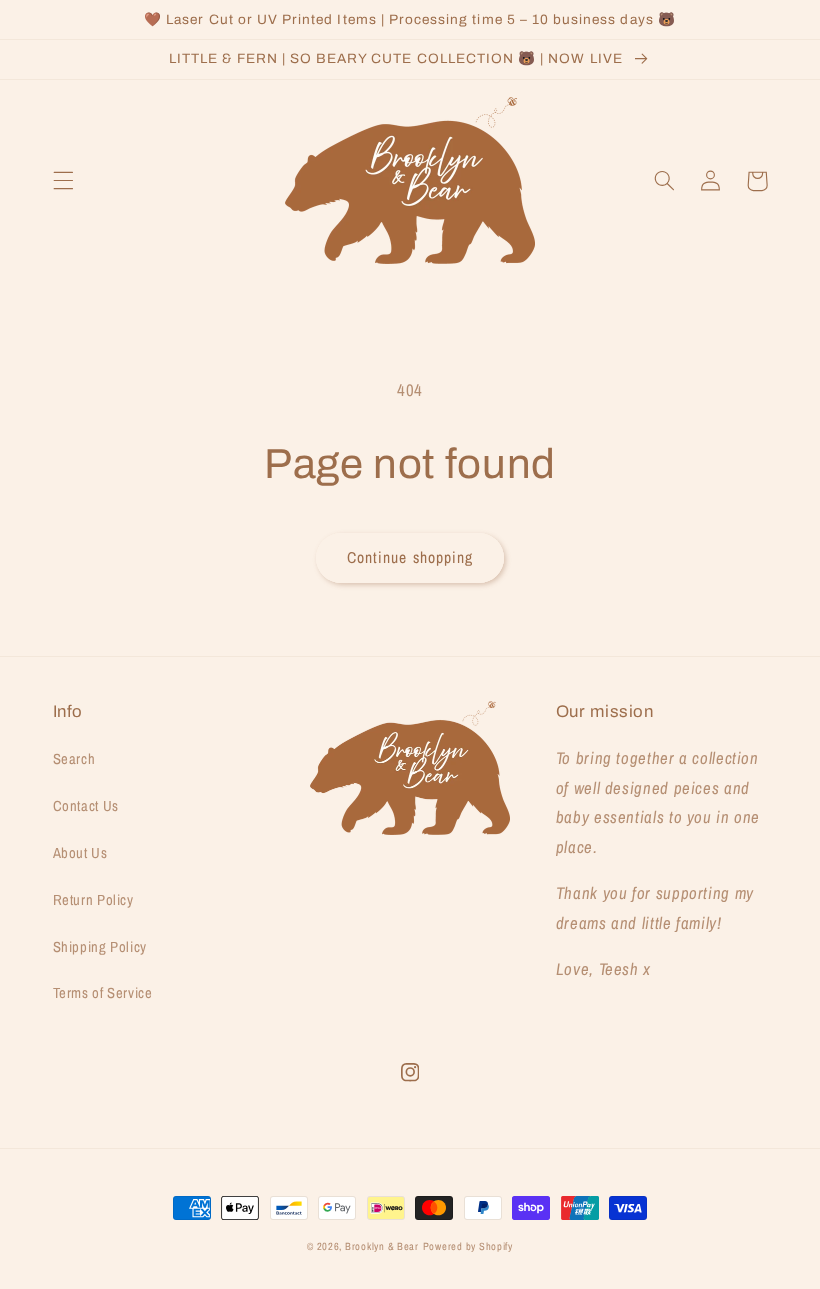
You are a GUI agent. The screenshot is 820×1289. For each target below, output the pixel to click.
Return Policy (93, 900)
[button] (63, 181)
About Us (80, 853)
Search (74, 759)
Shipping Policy (100, 947)
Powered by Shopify (468, 1246)
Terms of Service (103, 993)
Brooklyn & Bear (382, 1246)
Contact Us (86, 806)
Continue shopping (410, 557)
